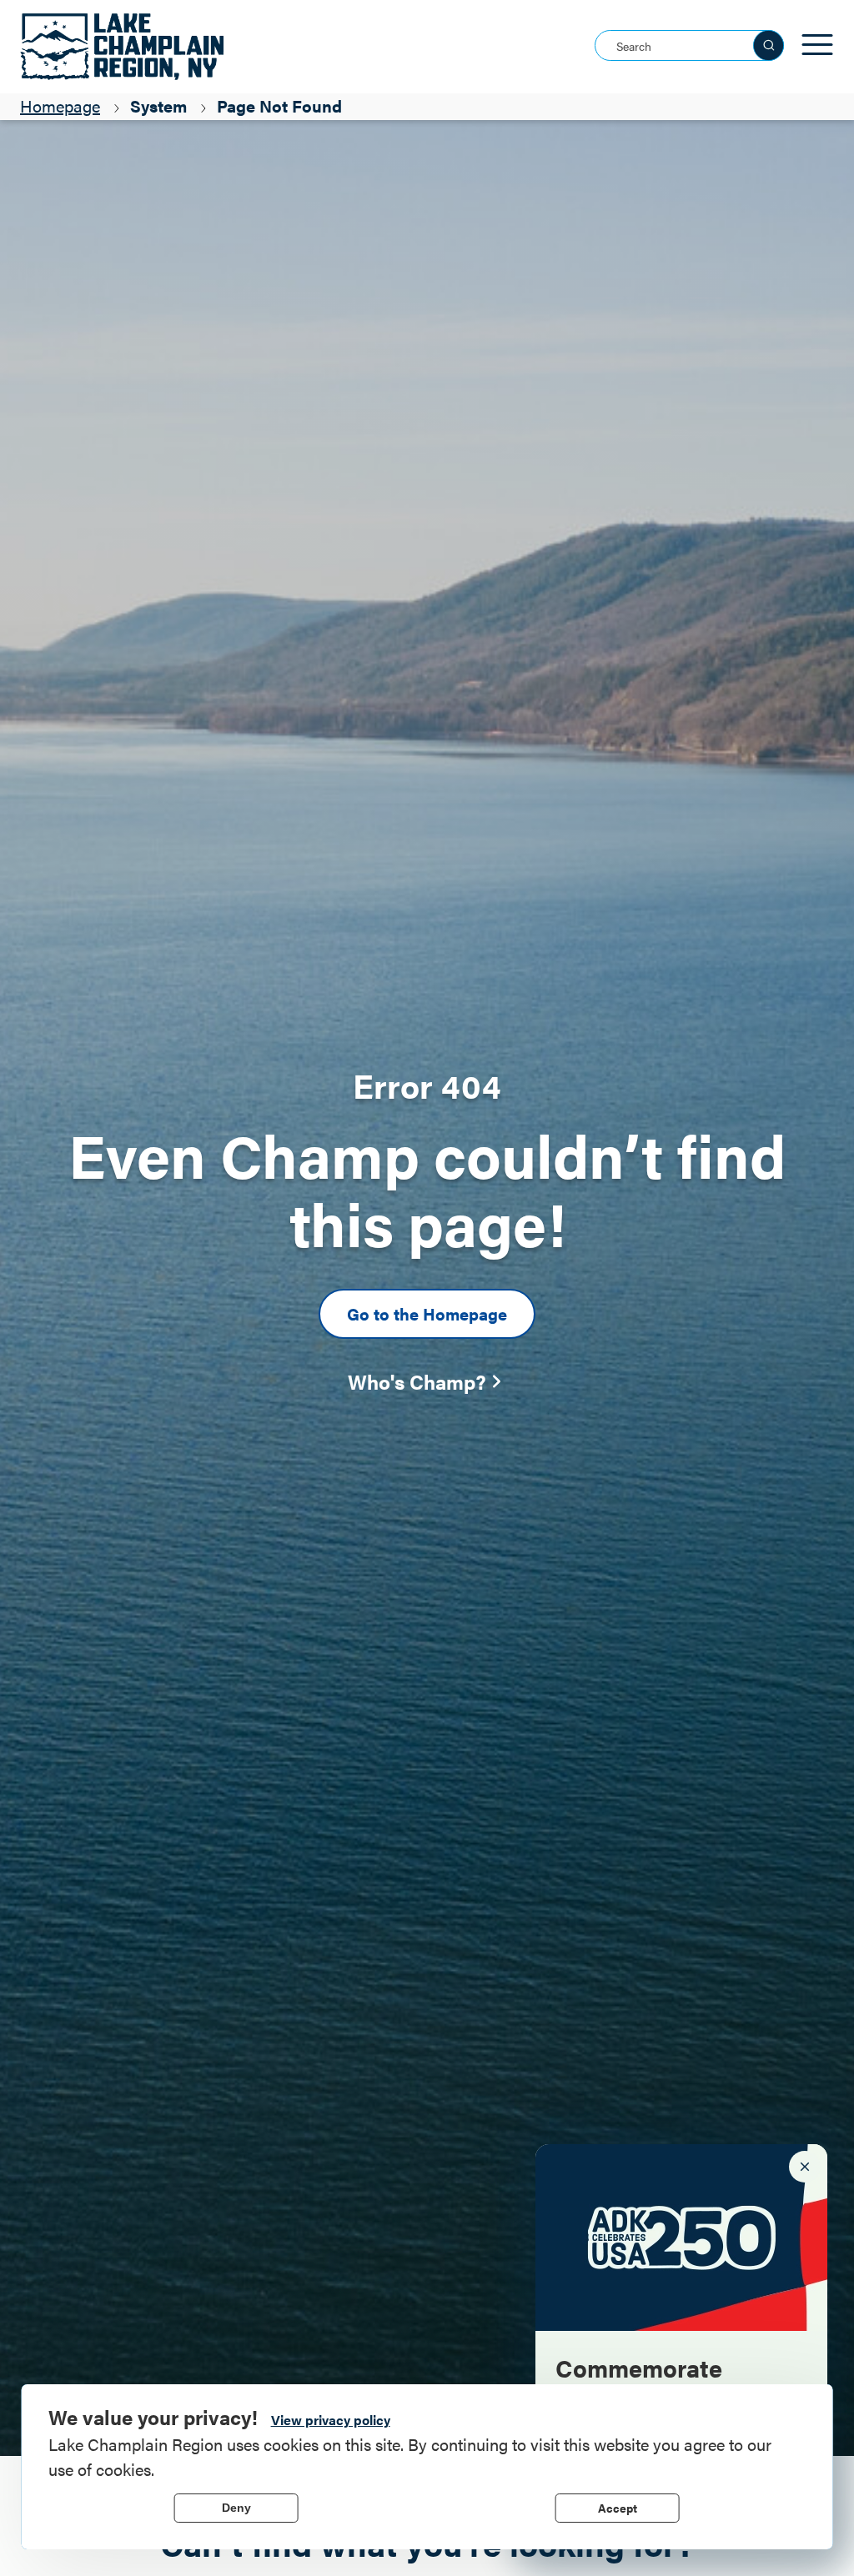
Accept (618, 2508)
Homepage (60, 105)
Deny (236, 2508)
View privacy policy (331, 2420)
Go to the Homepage (427, 1313)
